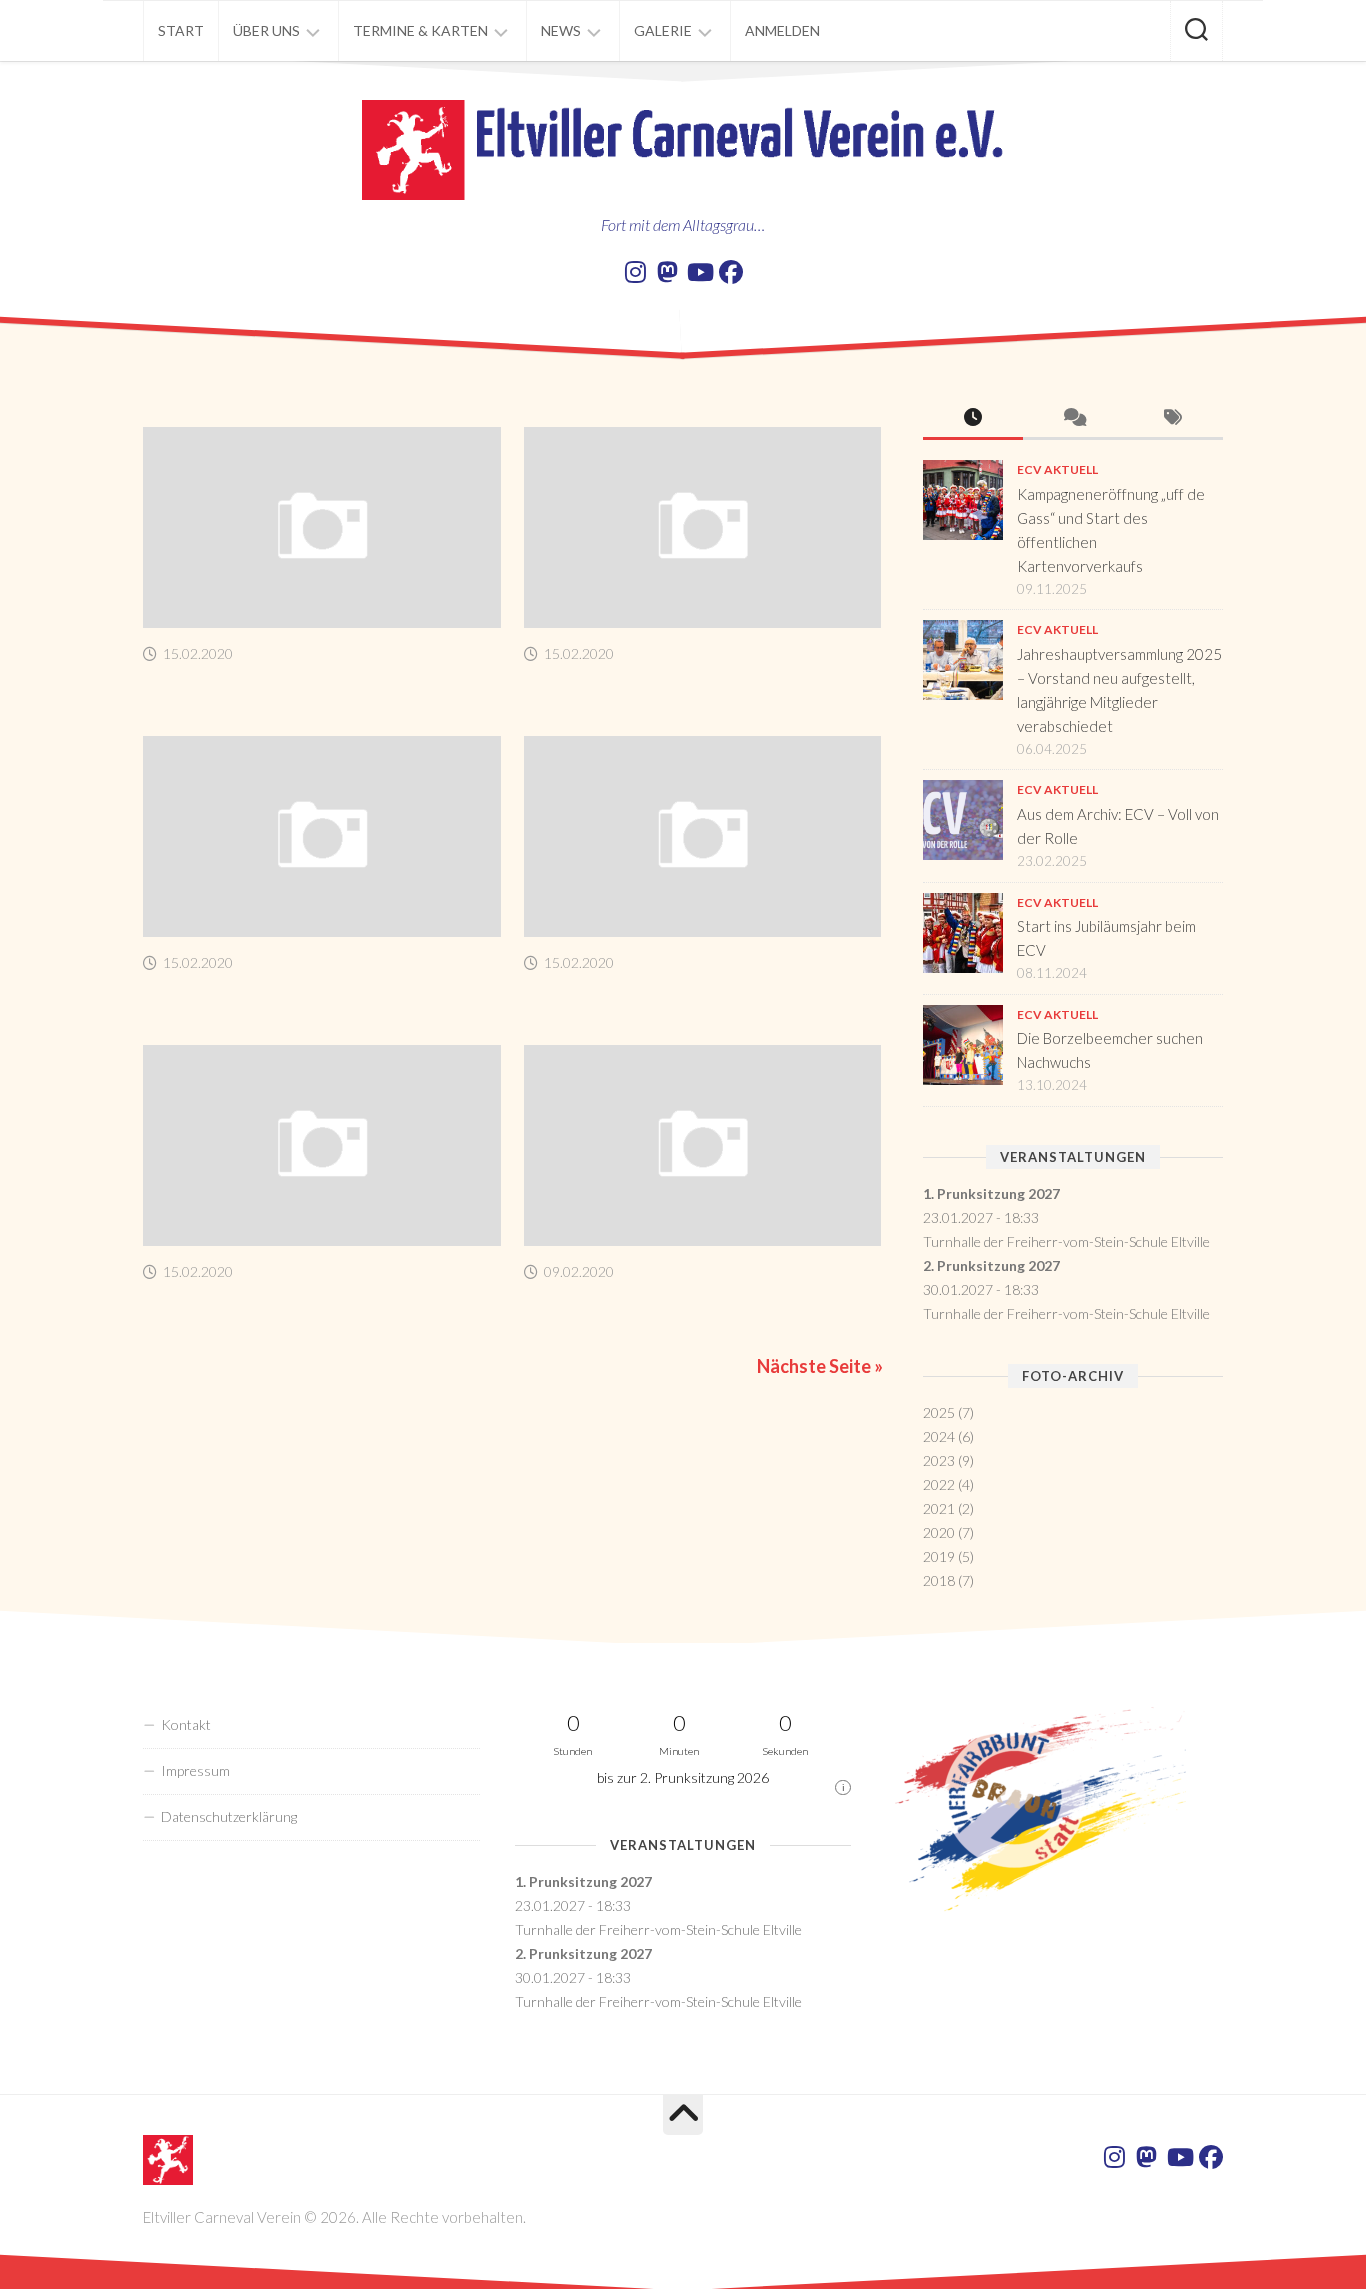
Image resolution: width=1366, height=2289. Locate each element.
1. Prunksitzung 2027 (991, 1193)
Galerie (663, 30)
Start (181, 30)
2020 (939, 1532)
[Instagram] (635, 272)
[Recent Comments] (1073, 418)
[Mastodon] (667, 272)
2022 (939, 1484)
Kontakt (186, 1724)
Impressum (195, 1770)
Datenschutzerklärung (229, 1816)
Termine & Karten (420, 30)
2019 (939, 1556)
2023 (939, 1460)
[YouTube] (699, 272)
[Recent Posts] (973, 418)
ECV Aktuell (1057, 469)
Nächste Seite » (820, 1366)
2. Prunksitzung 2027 (991, 1265)
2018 (939, 1580)
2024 (939, 1436)
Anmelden (782, 30)
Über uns (266, 30)
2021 (939, 1508)
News (561, 30)
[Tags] (1173, 418)
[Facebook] (731, 272)
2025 (939, 1412)
